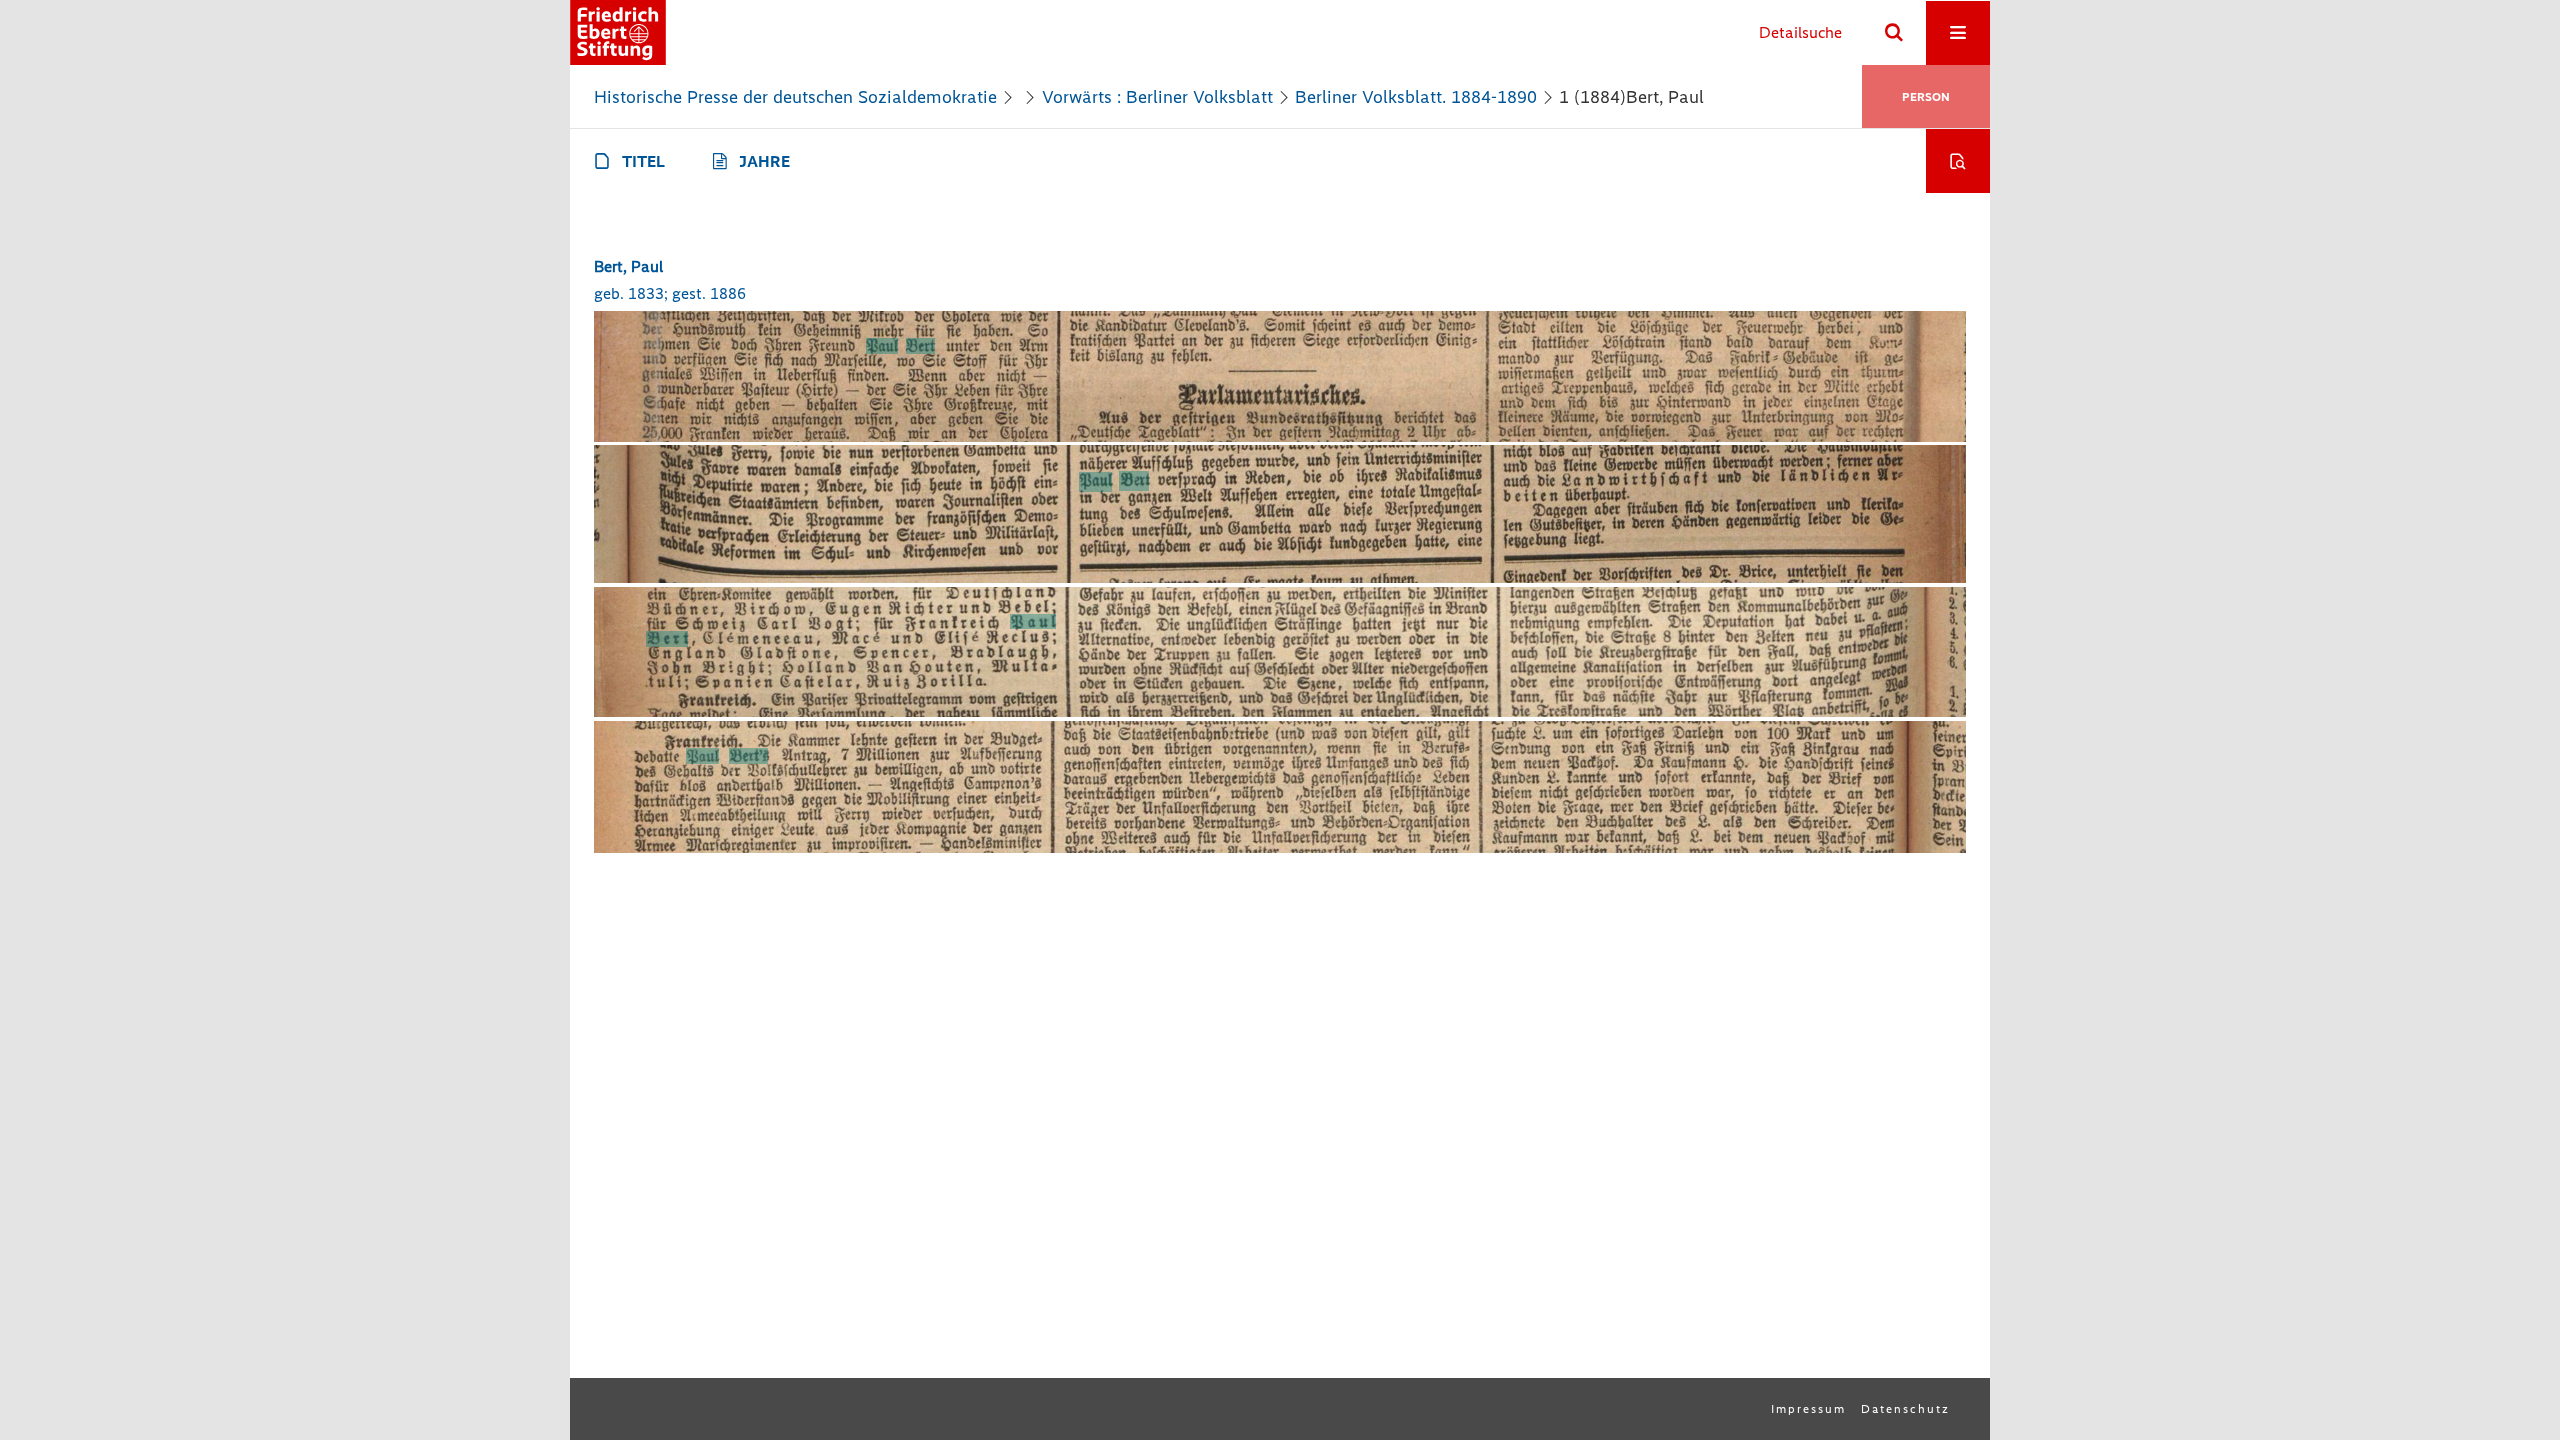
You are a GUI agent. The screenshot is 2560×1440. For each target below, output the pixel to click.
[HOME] (618, 32)
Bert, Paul (628, 266)
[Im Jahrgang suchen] (1958, 161)
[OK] (1894, 33)
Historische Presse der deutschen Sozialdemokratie (795, 97)
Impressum (1808, 1409)
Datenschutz (1905, 1409)
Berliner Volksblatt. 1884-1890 (1416, 97)
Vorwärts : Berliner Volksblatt (1157, 97)
